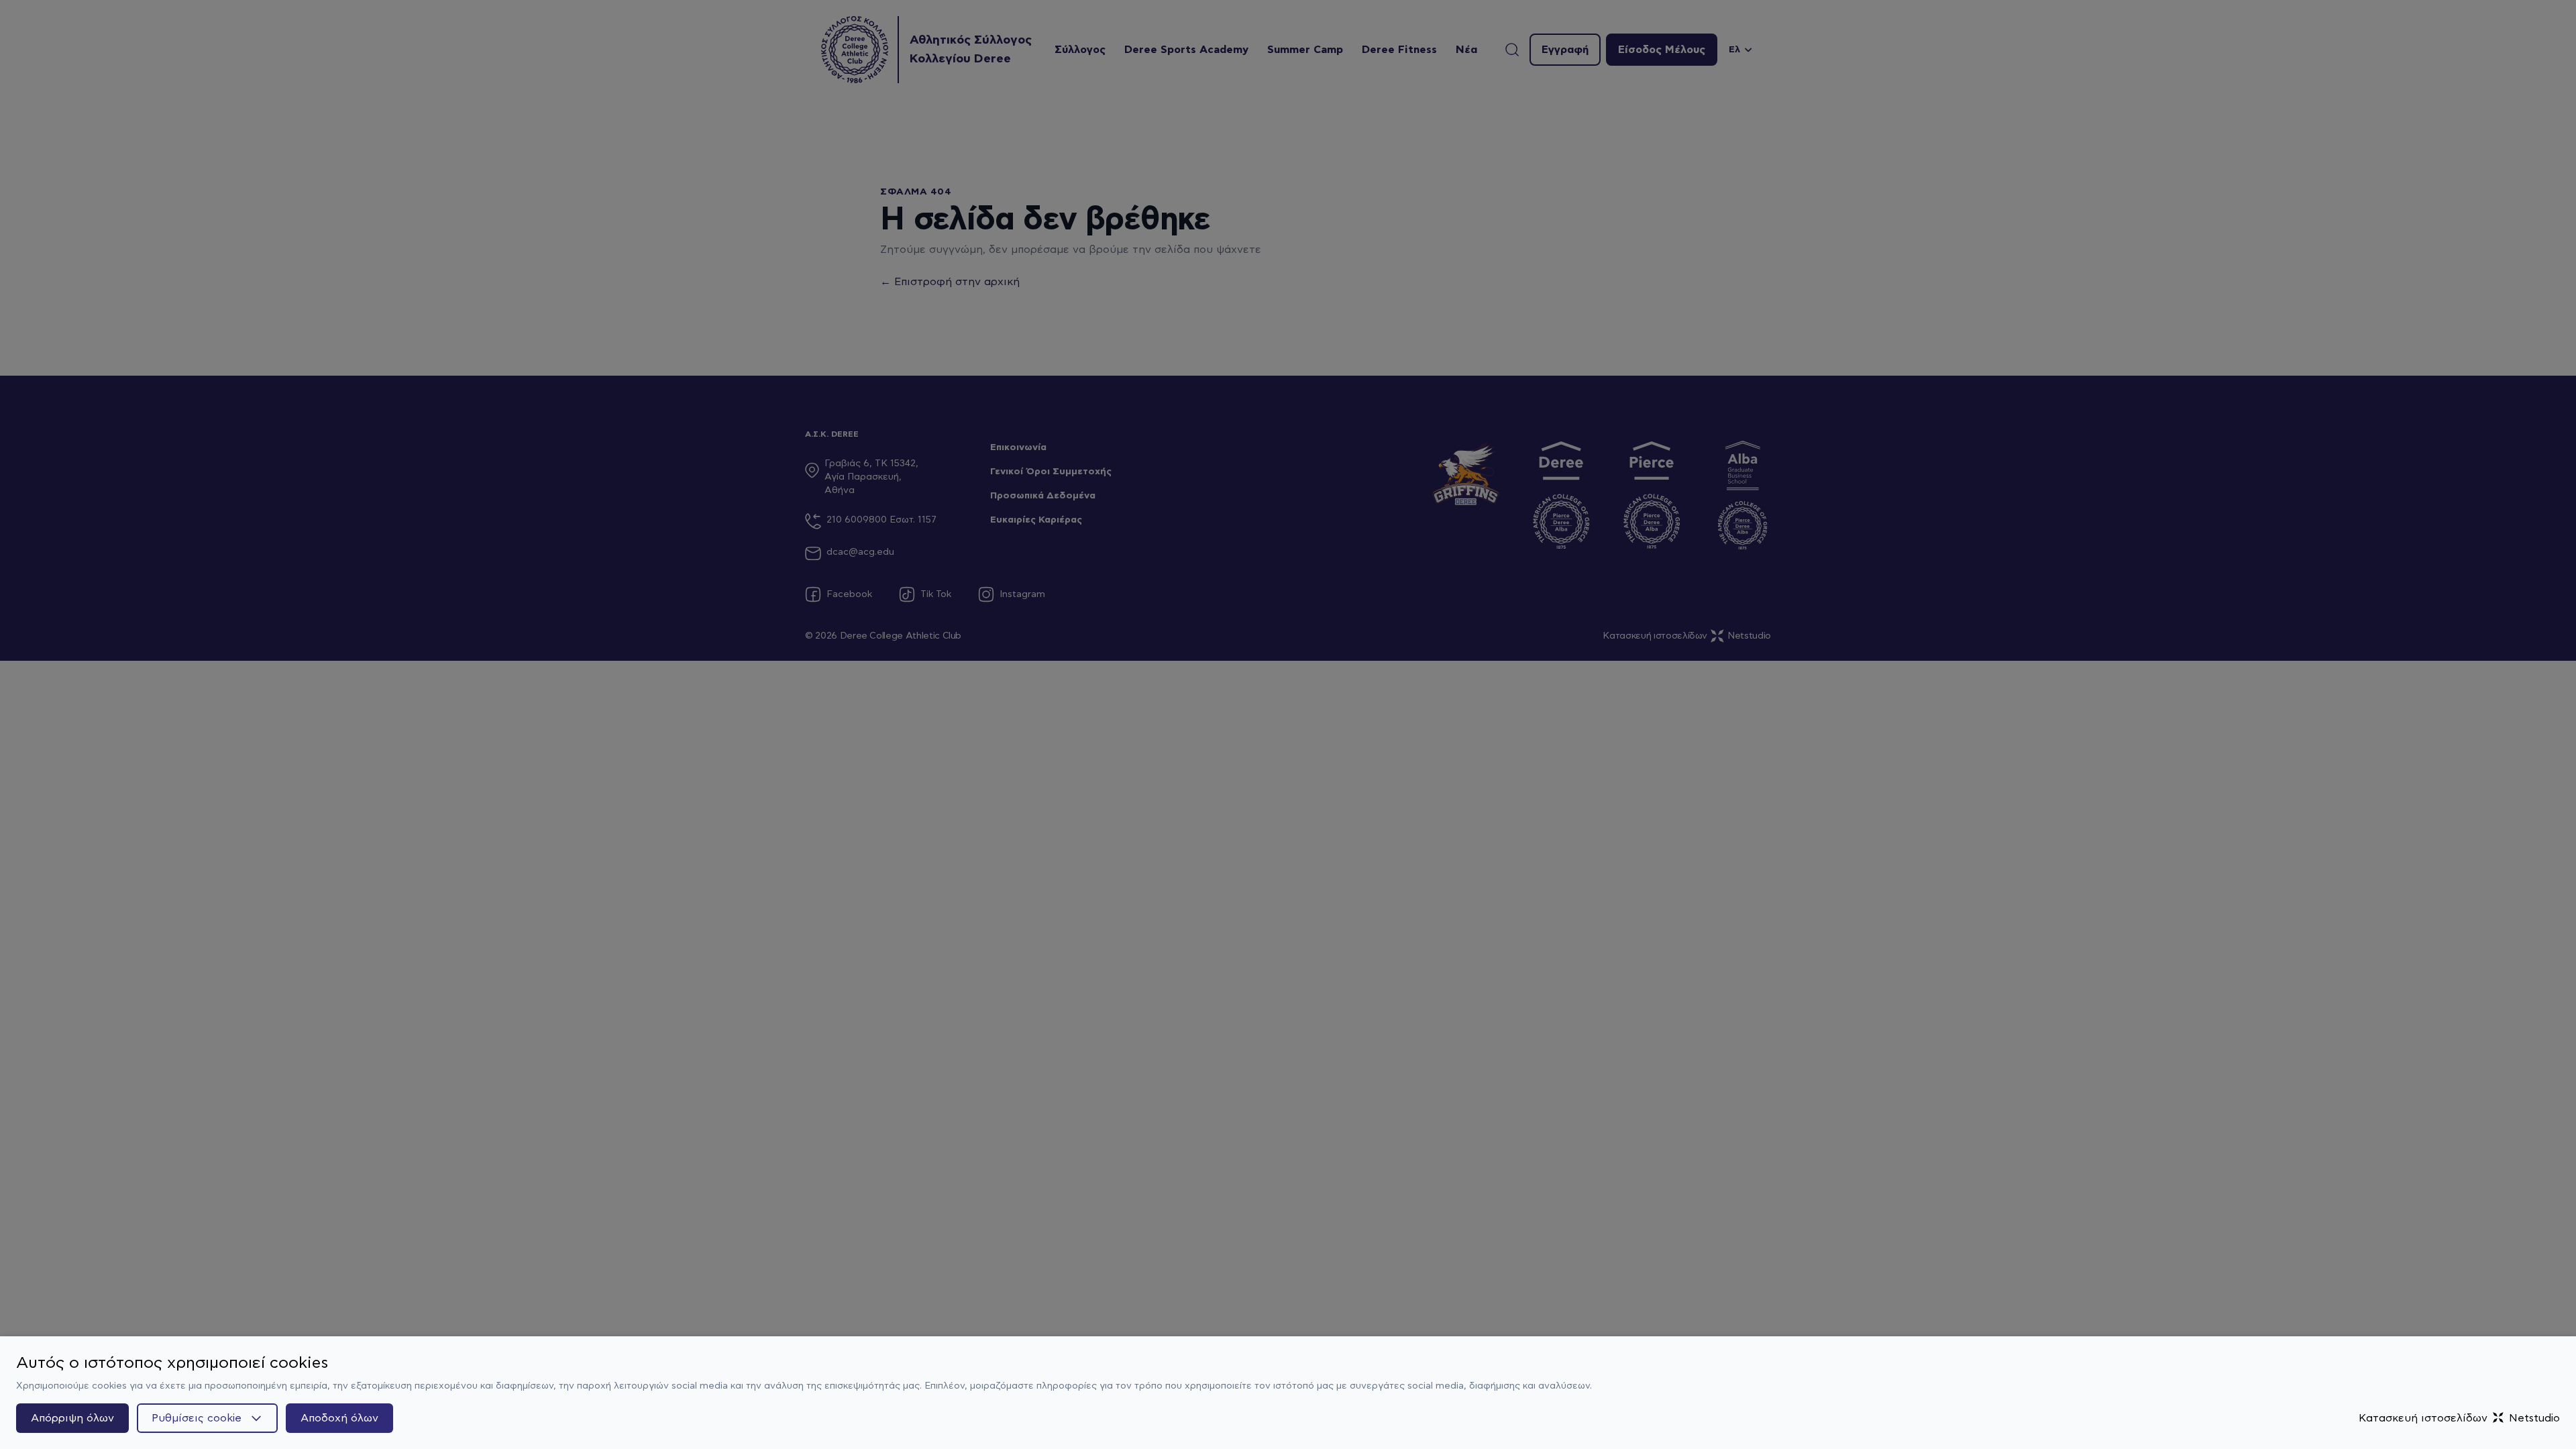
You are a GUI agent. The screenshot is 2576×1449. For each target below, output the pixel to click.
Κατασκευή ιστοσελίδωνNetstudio (2459, 1418)
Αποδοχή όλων (339, 1418)
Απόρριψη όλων (72, 1418)
